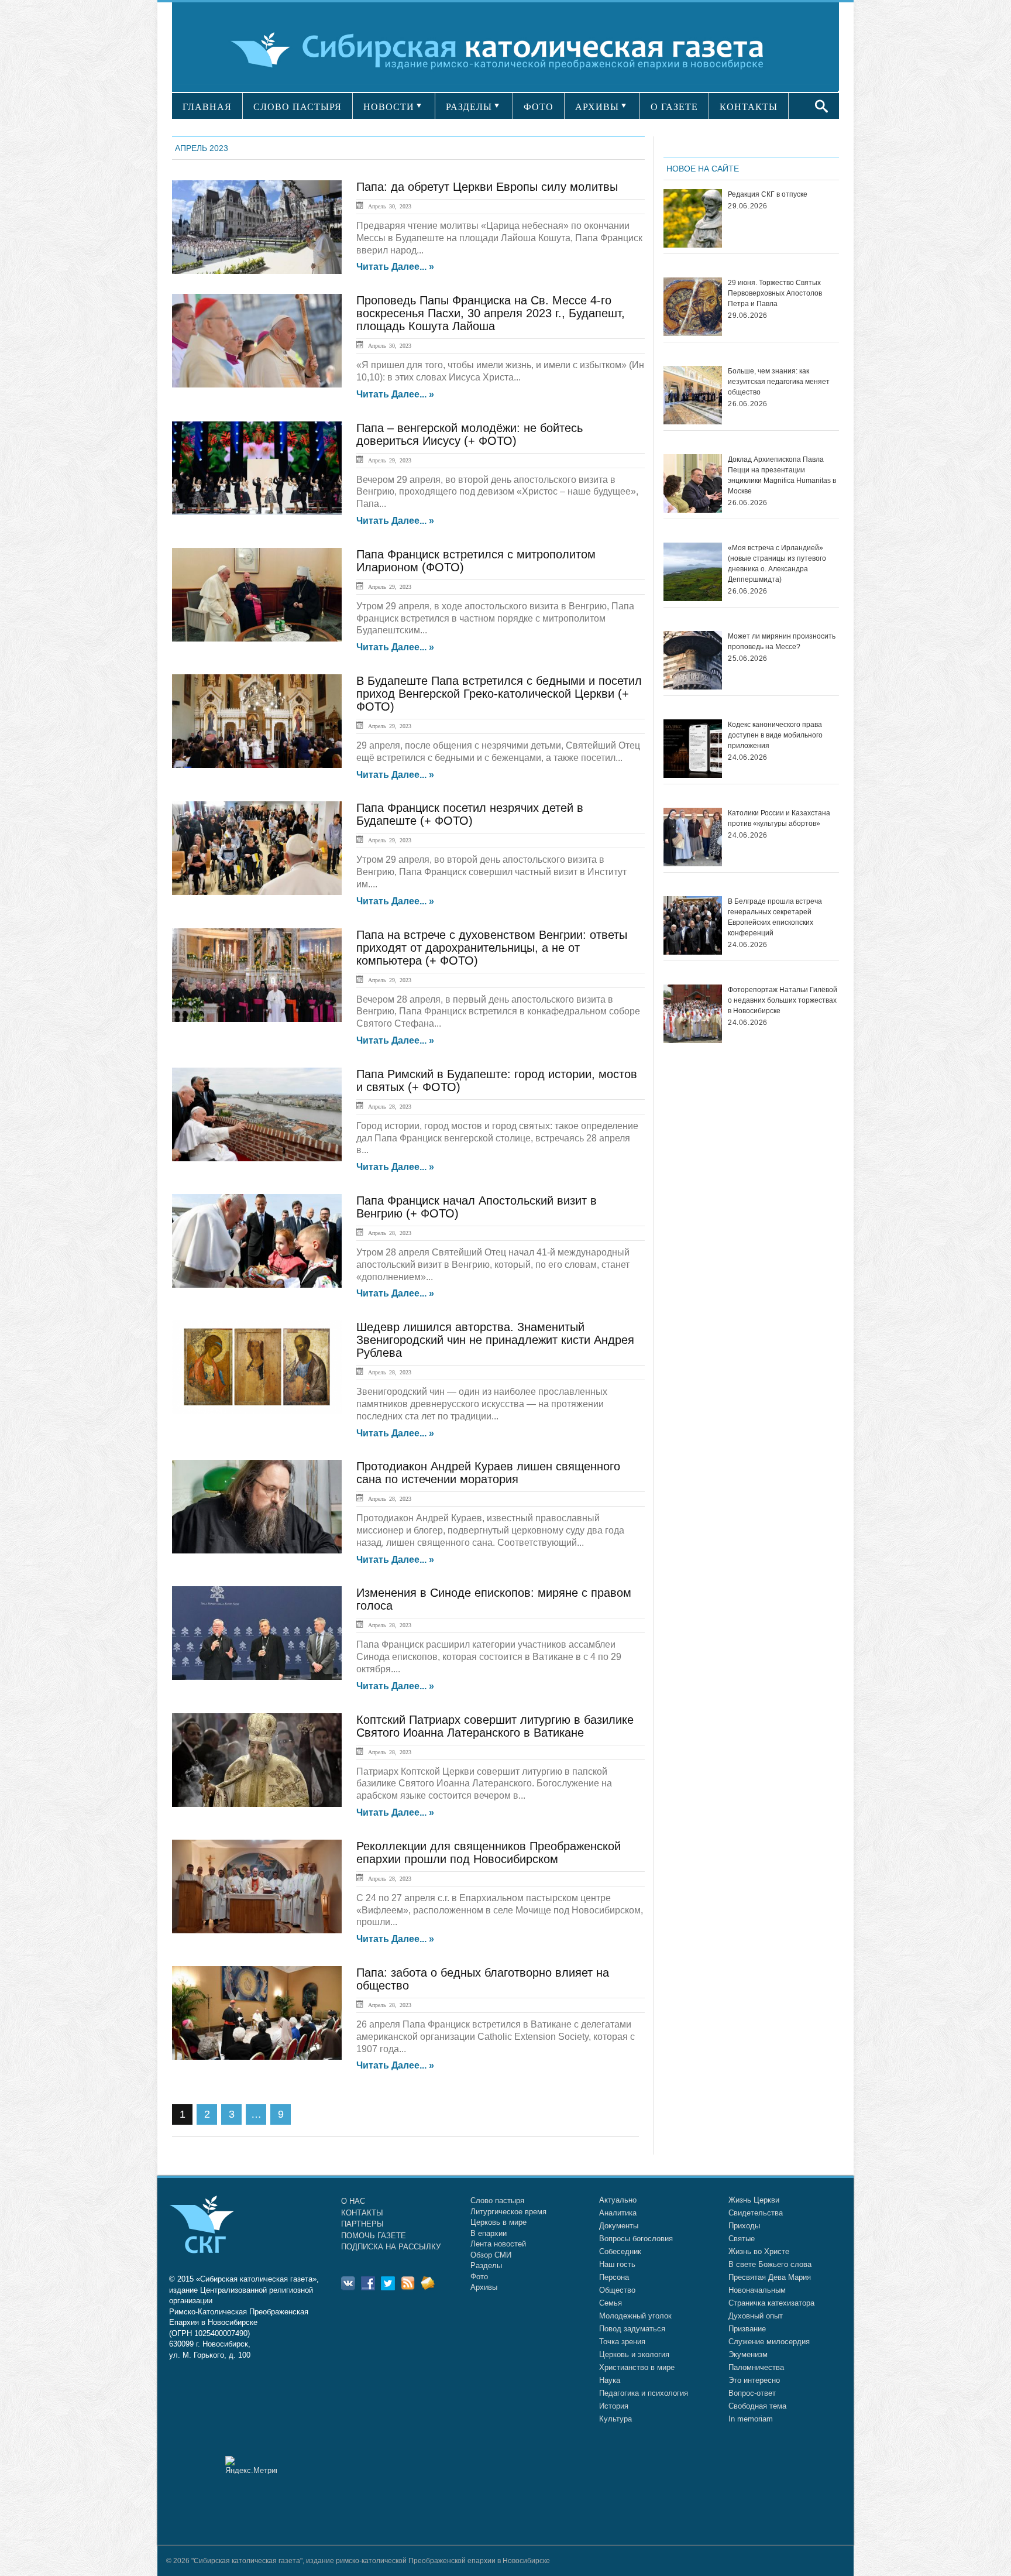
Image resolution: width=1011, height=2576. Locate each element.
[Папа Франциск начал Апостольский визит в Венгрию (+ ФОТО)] (257, 1241)
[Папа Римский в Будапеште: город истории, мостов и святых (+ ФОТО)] (257, 1114)
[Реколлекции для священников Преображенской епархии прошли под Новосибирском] (257, 1886)
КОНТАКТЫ (749, 107)
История (614, 2406)
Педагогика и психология (644, 2393)
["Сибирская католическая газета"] (504, 49)
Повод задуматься (632, 2329)
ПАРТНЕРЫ (362, 2224)
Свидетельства (756, 2213)
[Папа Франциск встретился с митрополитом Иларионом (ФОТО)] (257, 595)
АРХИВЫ (597, 107)
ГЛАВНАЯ (207, 107)
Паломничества (756, 2367)
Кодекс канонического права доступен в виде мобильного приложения (775, 735)
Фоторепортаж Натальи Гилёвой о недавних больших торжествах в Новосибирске (783, 1000)
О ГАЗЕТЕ (674, 107)
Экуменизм (748, 2354)
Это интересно (754, 2380)
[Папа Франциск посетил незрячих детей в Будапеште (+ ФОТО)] (257, 848)
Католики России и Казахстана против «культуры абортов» (779, 818)
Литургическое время (508, 2212)
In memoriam (751, 2419)
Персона (614, 2277)
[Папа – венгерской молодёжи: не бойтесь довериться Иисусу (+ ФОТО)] (257, 468)
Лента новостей (498, 2244)
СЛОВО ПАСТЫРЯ (298, 107)
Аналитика (618, 2213)
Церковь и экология (634, 2354)
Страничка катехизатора (771, 2303)
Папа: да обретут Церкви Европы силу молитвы (487, 187)
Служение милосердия (769, 2342)
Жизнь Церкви (754, 2200)
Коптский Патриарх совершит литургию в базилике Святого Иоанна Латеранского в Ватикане (495, 1726)
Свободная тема (757, 2406)
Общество (617, 2290)
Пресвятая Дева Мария (770, 2277)
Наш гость (617, 2264)
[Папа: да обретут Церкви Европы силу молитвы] (257, 227)
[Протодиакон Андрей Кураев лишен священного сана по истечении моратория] (257, 1507)
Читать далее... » (395, 267)
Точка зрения (622, 2342)
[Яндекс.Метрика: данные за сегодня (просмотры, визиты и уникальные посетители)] (251, 2465)
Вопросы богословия (636, 2239)
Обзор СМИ (491, 2255)
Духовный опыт (756, 2316)
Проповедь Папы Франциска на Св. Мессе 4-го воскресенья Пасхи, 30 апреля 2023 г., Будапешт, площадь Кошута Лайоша (491, 313)
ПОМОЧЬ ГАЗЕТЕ (374, 2236)
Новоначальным (757, 2290)
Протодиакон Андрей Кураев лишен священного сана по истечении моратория (488, 1473)
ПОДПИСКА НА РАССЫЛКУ (391, 2247)
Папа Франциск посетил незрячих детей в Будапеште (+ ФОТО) (470, 814)
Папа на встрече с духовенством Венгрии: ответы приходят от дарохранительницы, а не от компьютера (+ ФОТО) (492, 948)
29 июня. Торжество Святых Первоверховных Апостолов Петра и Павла (775, 293)
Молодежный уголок (635, 2316)
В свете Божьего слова (770, 2264)
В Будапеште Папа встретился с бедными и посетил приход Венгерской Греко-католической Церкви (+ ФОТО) (499, 694)
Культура (615, 2419)
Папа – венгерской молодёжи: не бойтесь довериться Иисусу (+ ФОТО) (470, 434)
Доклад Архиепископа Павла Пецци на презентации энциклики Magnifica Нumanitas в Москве (782, 475)
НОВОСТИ (389, 107)
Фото (479, 2277)
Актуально (618, 2200)
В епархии (489, 2233)
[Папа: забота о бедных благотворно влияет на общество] (257, 2013)
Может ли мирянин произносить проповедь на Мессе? (782, 642)
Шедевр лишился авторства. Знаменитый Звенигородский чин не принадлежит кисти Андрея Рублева (495, 1340)
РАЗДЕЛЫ (469, 107)
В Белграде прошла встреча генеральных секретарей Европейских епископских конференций (775, 917)
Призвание (747, 2329)
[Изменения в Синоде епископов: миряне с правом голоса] (257, 1633)
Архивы (484, 2287)
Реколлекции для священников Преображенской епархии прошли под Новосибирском (489, 1853)
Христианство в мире (637, 2367)
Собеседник (620, 2251)
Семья (611, 2303)
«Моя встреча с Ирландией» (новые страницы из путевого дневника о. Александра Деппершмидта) (777, 564)
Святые (742, 2239)
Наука (610, 2380)
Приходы (744, 2226)
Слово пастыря (497, 2201)
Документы (619, 2226)
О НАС (353, 2201)
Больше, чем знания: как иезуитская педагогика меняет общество (779, 382)
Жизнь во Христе (759, 2251)
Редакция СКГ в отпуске (768, 194)
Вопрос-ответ (752, 2393)
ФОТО (539, 107)
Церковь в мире (498, 2222)
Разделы (486, 2265)
